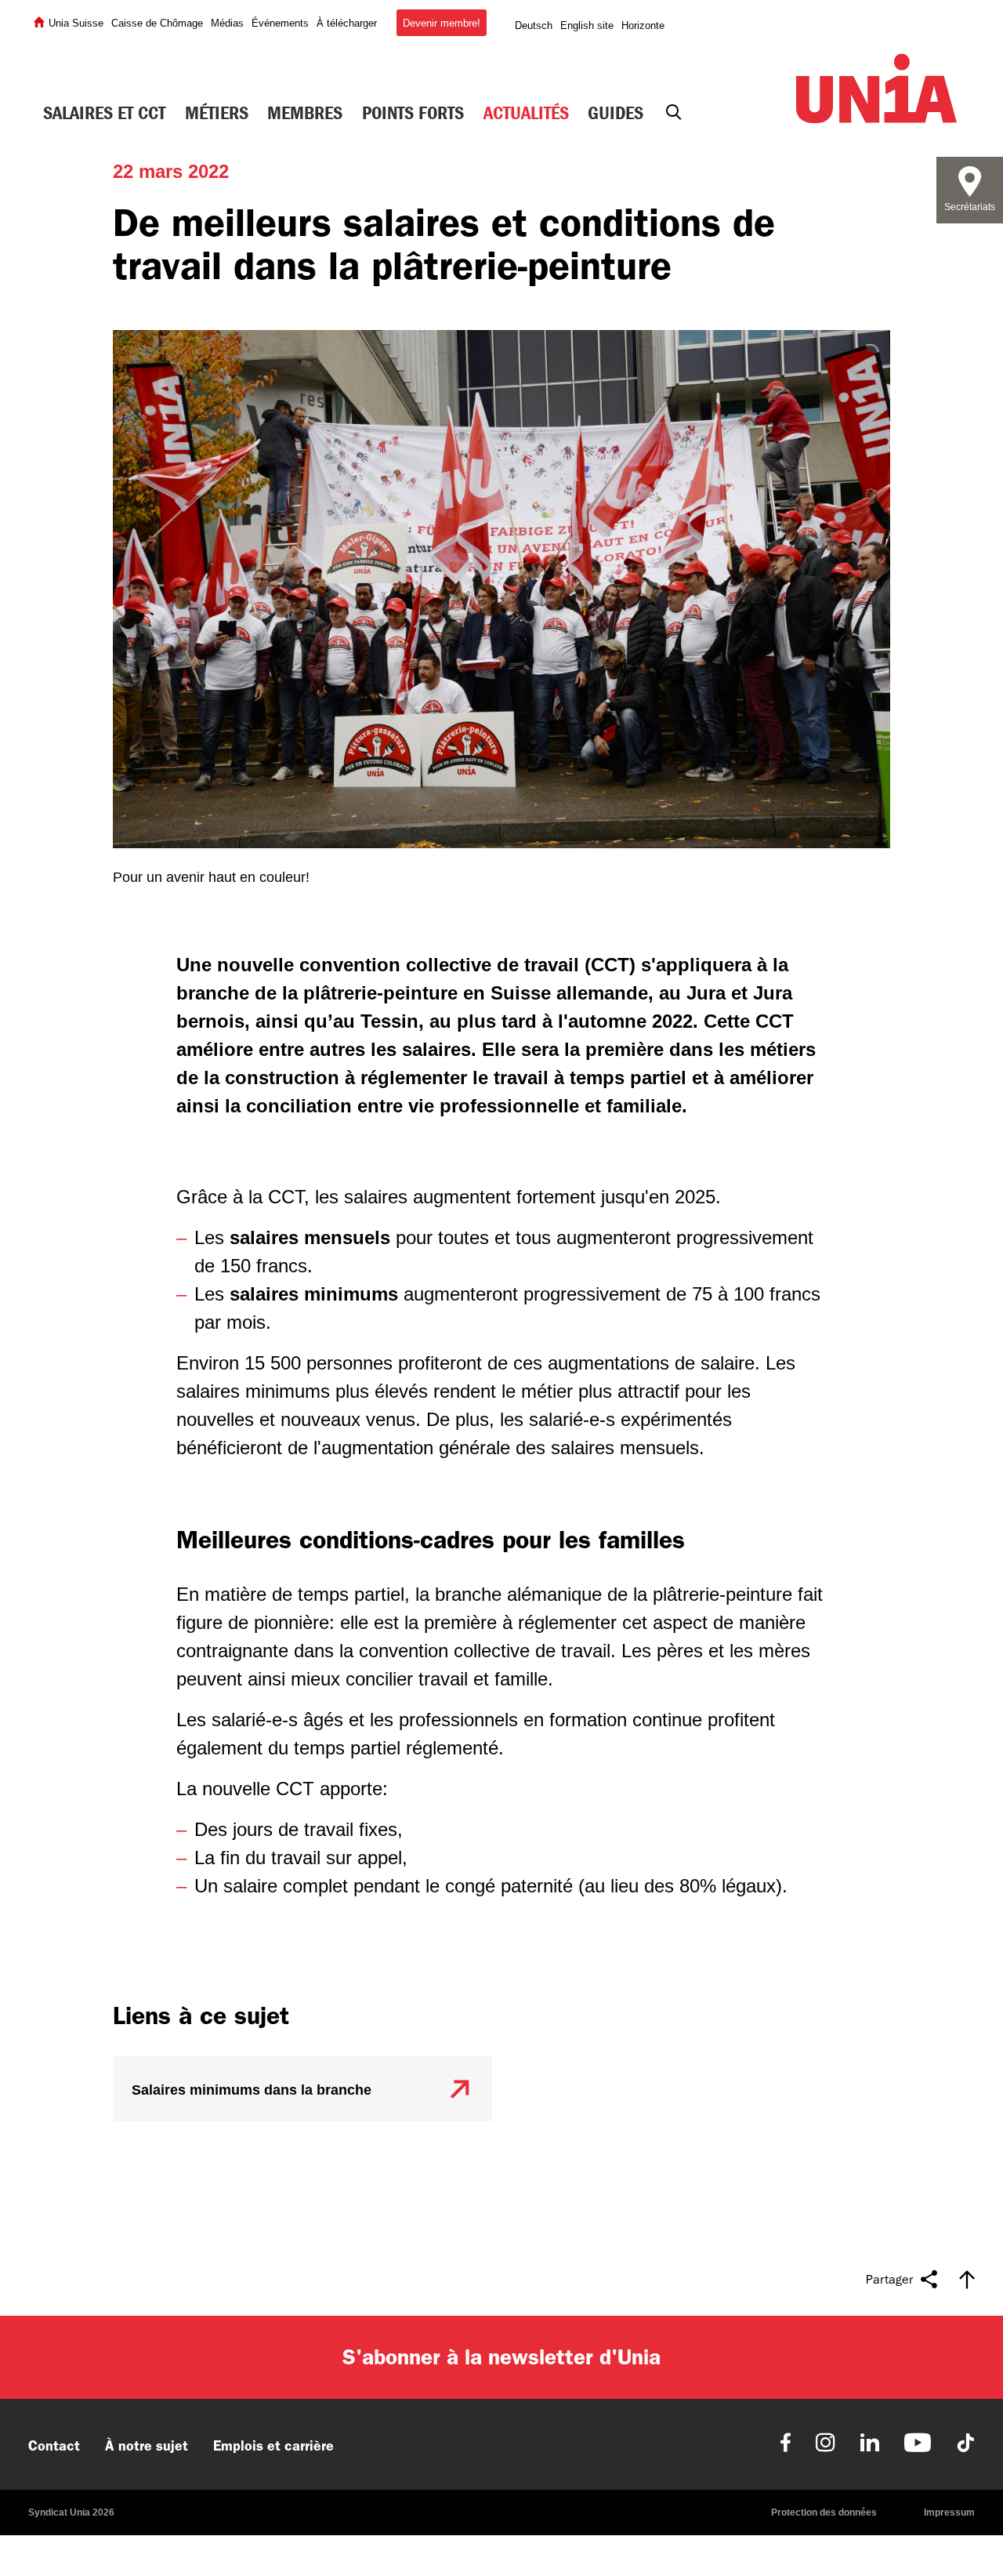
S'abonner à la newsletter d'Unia (501, 2357)
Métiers (217, 113)
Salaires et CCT (104, 113)
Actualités (526, 113)
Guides (616, 113)
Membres (305, 113)
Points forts (413, 113)
